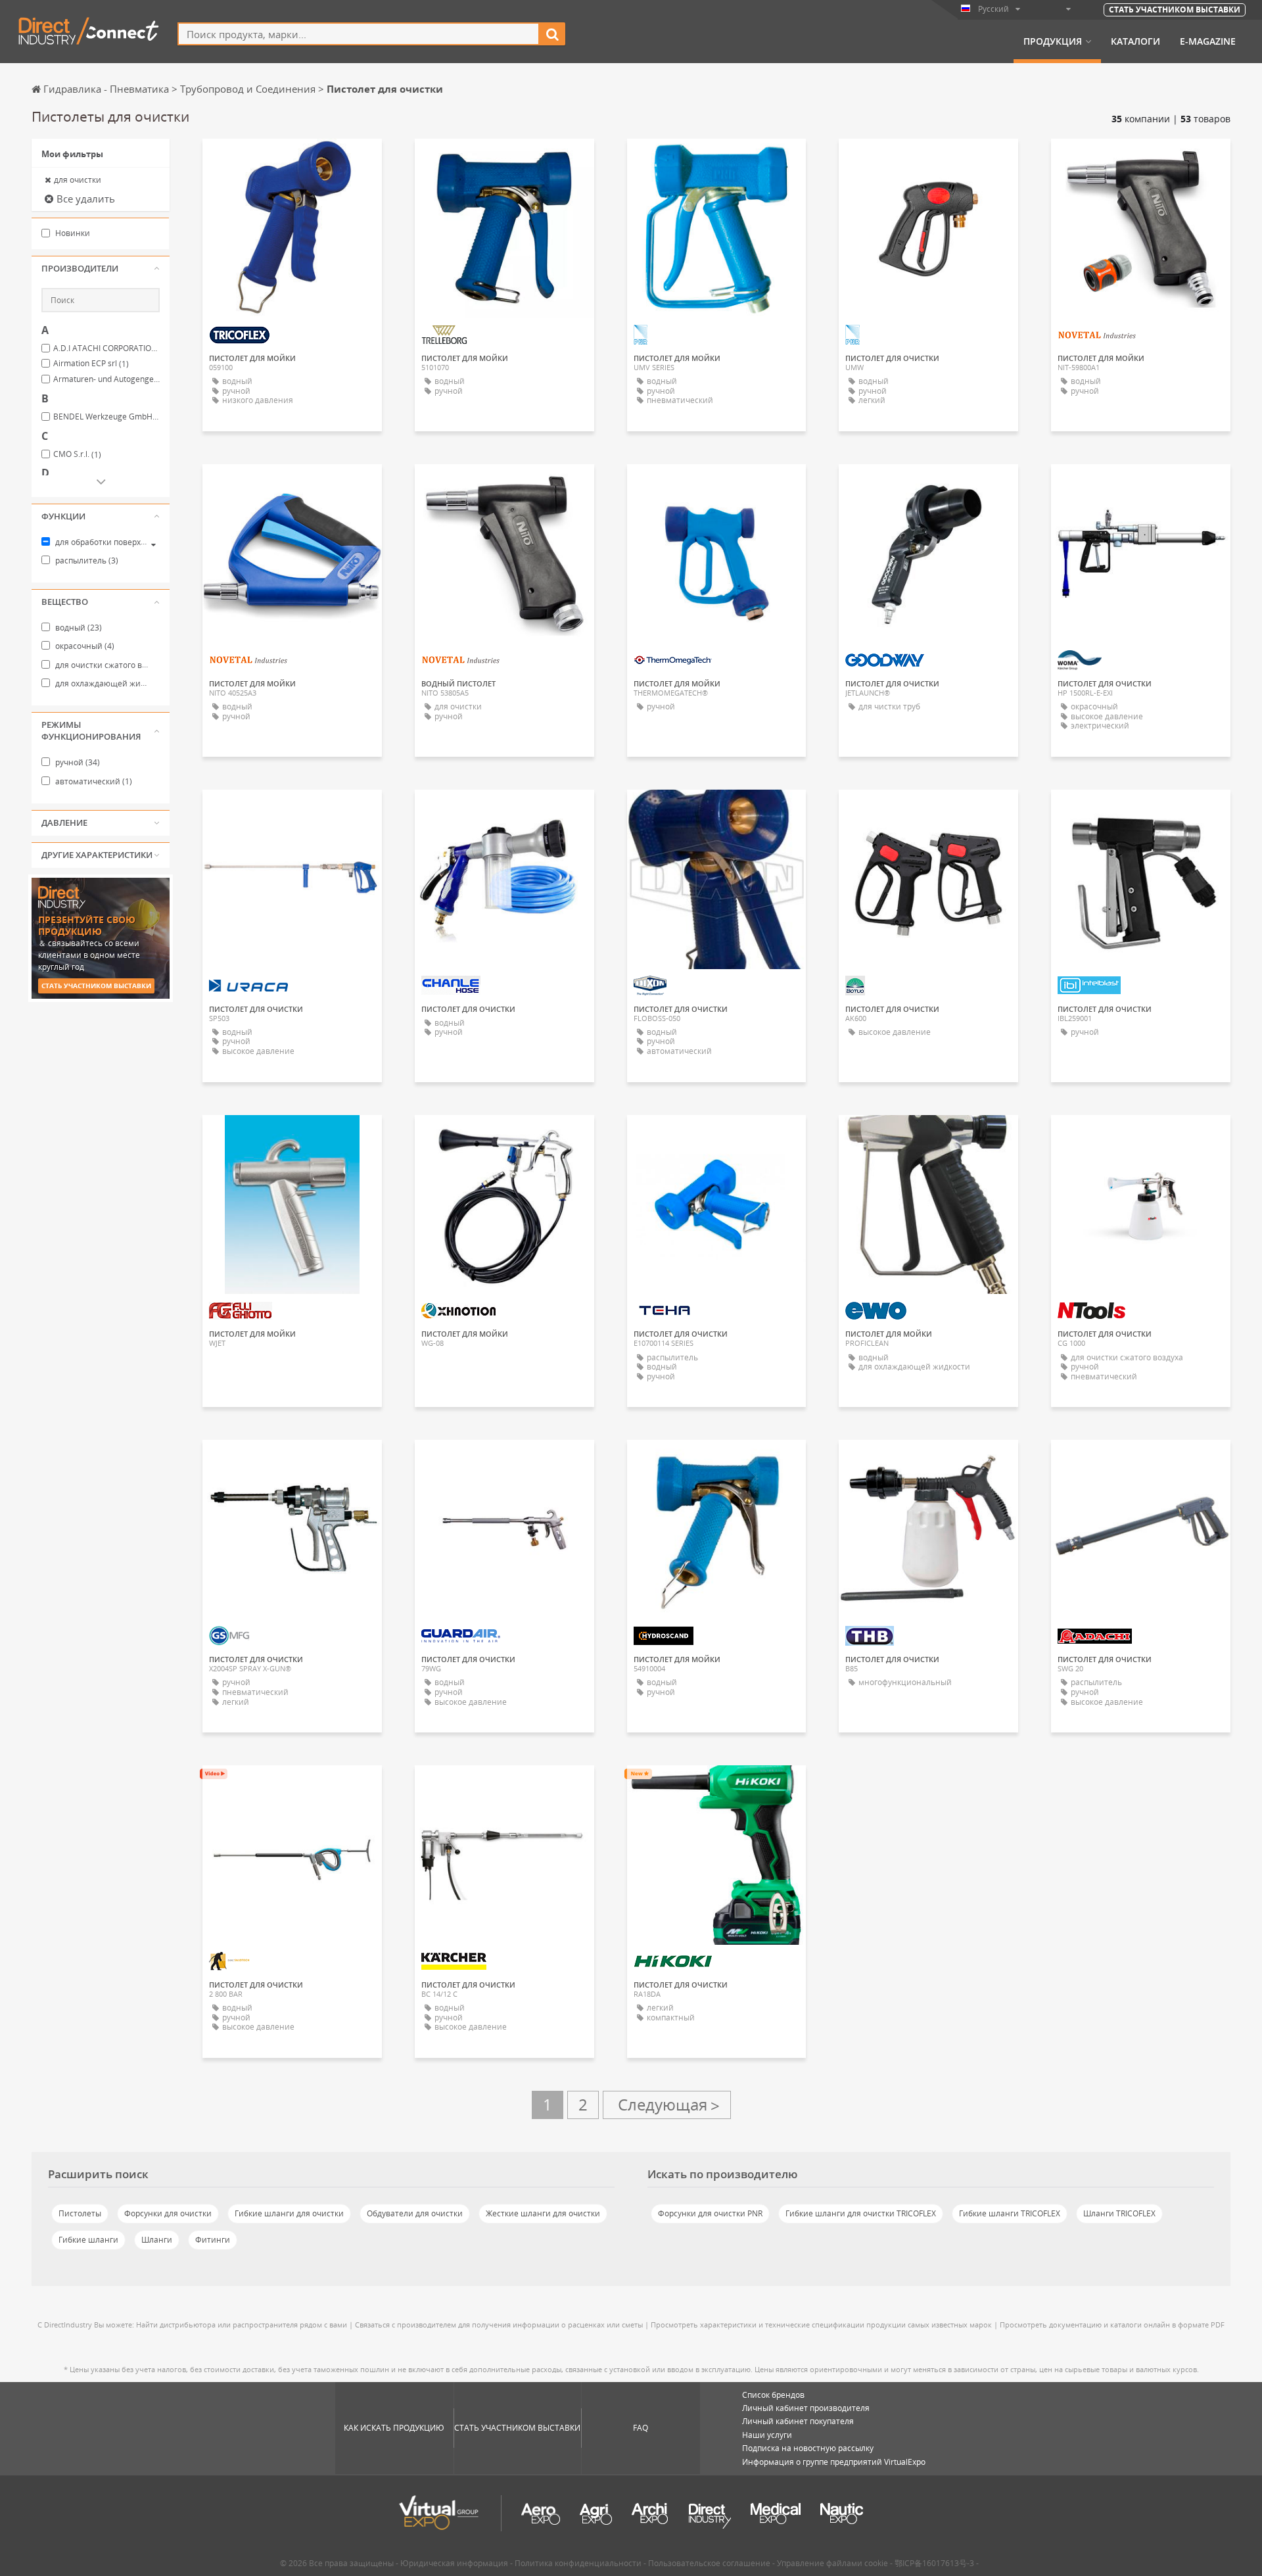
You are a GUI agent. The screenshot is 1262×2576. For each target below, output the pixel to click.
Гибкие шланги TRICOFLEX (1010, 2213)
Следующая (667, 2105)
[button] (101, 269)
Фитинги (213, 2240)
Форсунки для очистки (168, 2213)
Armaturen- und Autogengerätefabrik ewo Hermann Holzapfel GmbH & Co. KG (106, 379)
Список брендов (773, 2395)
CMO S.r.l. (77, 454)
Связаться (504, 160)
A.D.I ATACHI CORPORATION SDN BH (106, 348)
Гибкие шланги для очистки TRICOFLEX (861, 2213)
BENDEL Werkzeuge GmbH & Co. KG (106, 417)
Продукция (1053, 41)
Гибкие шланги (88, 2240)
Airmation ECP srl (91, 364)
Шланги (157, 2240)
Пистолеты (80, 2213)
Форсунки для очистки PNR (710, 2213)
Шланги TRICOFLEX (1119, 2213)
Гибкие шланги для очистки (289, 2213)
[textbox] (359, 34)
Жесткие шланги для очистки (543, 2213)
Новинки (72, 233)
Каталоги (1135, 41)
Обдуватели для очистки (415, 2213)
